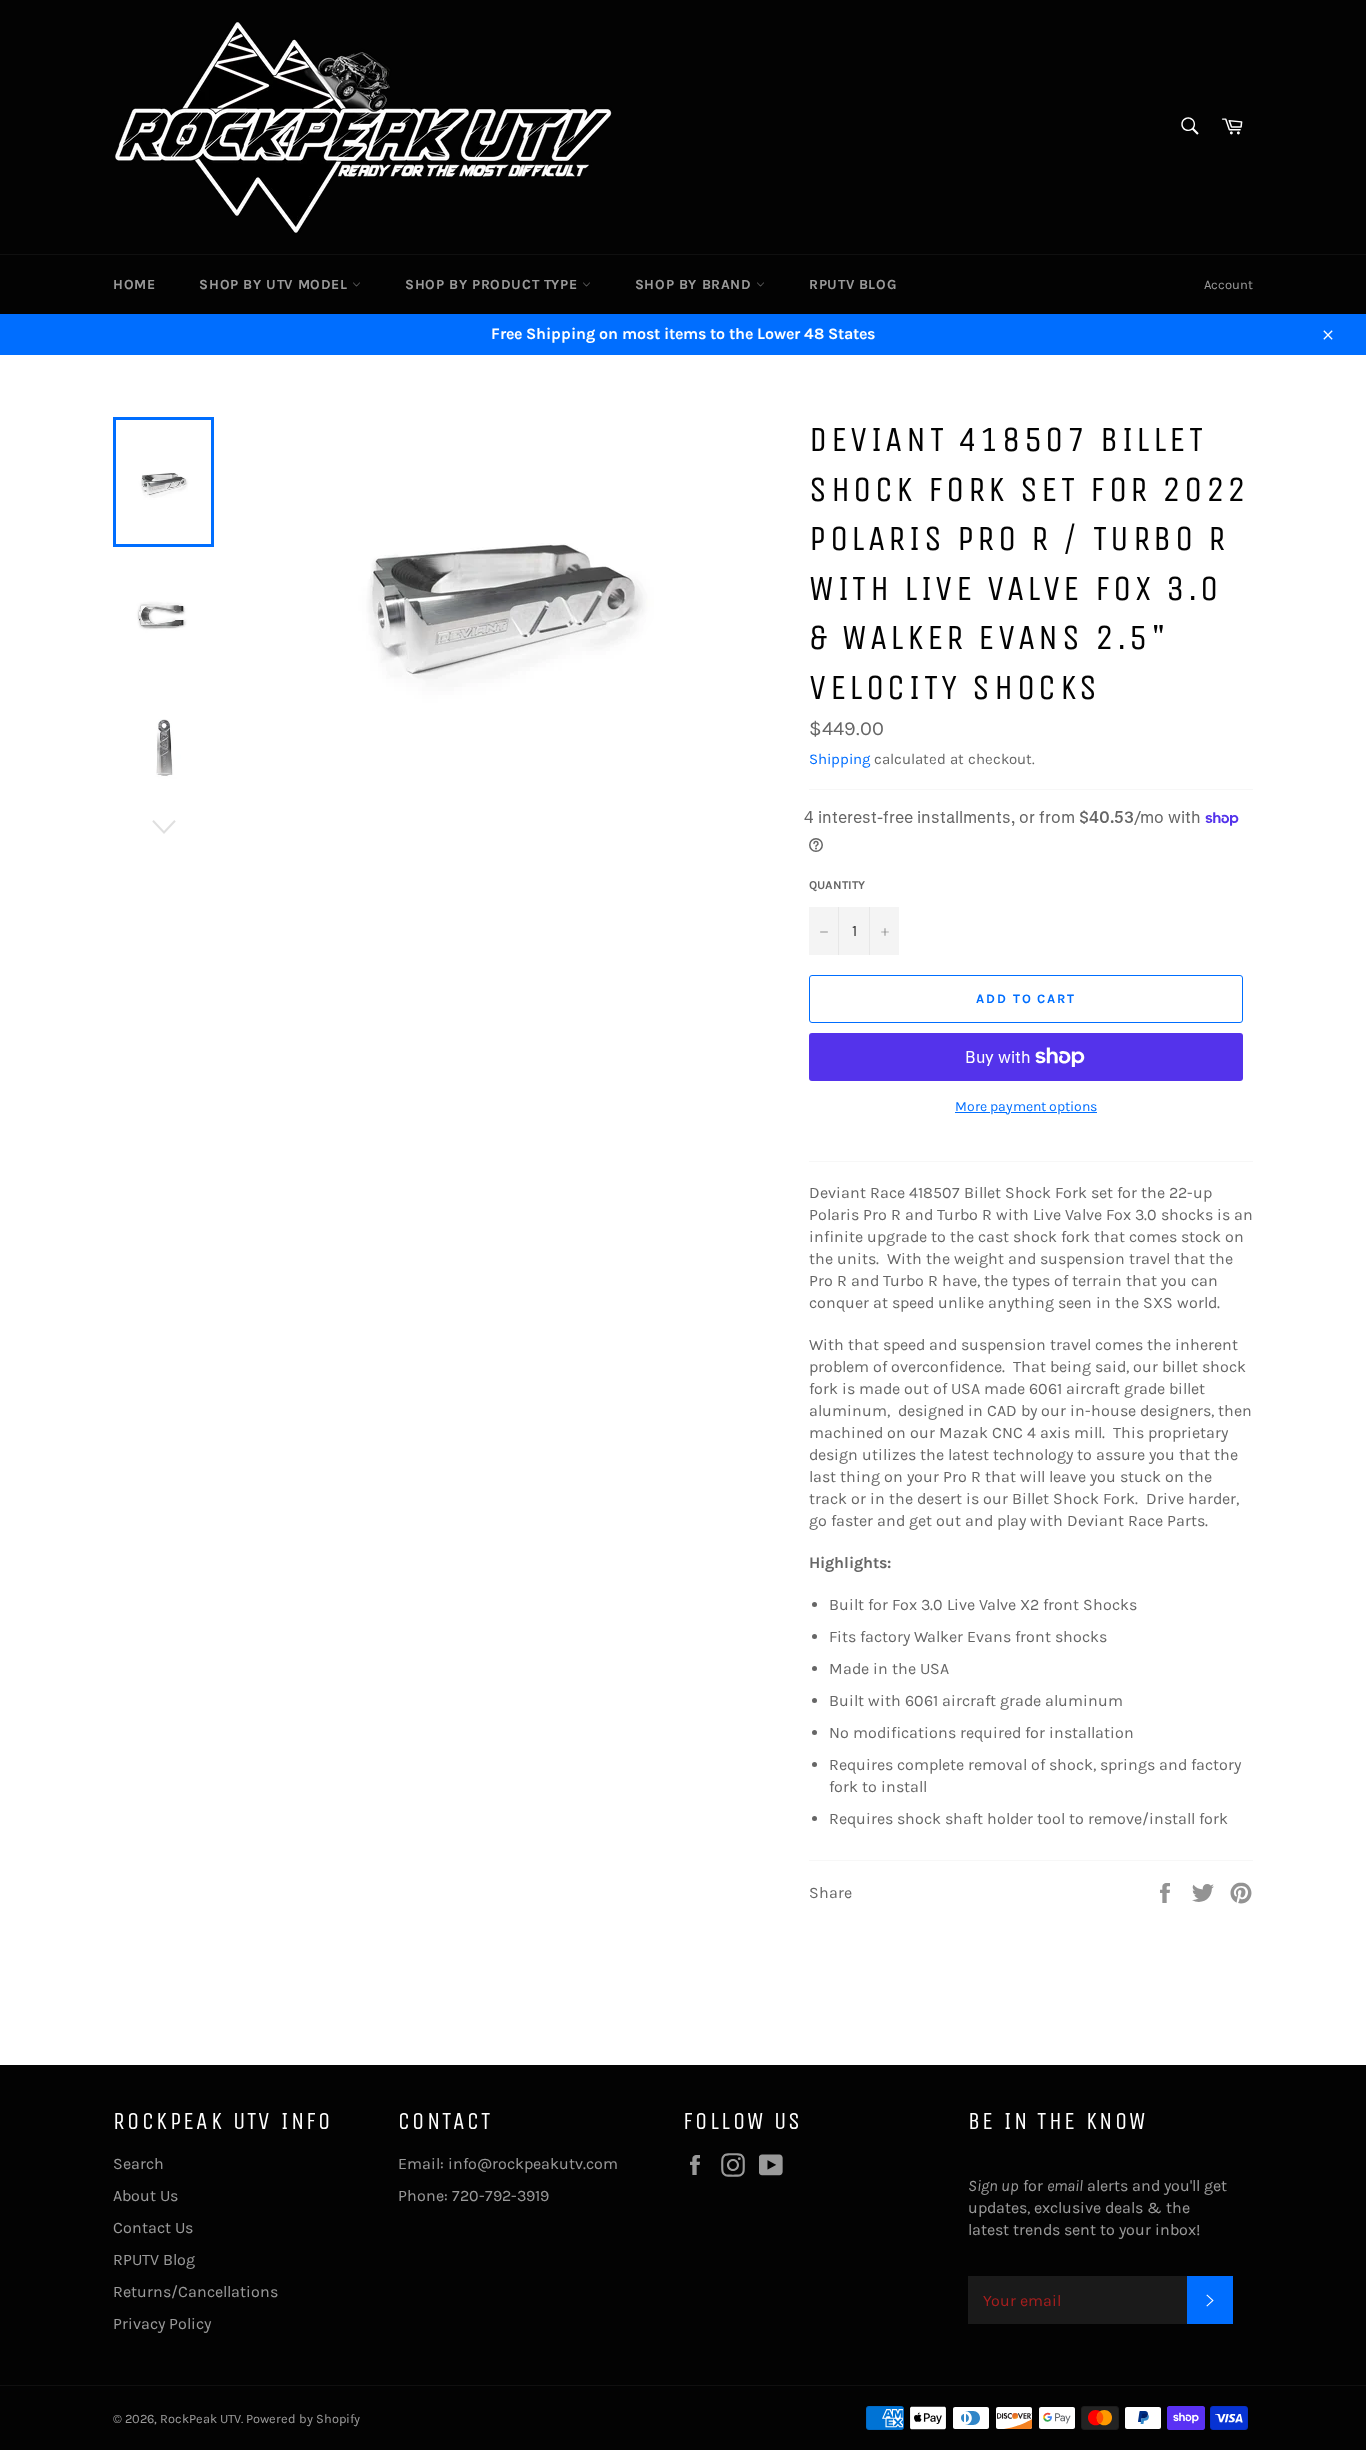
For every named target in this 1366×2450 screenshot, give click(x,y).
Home (134, 284)
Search (138, 2163)
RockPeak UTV (200, 2418)
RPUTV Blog (852, 284)
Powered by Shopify (303, 2418)
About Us (145, 2195)
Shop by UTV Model (275, 284)
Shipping (839, 759)
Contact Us (153, 2227)
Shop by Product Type (493, 284)
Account (1228, 284)
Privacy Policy (162, 2323)
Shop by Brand (695, 284)
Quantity (837, 885)
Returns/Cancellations (195, 2291)
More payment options (1026, 1106)
